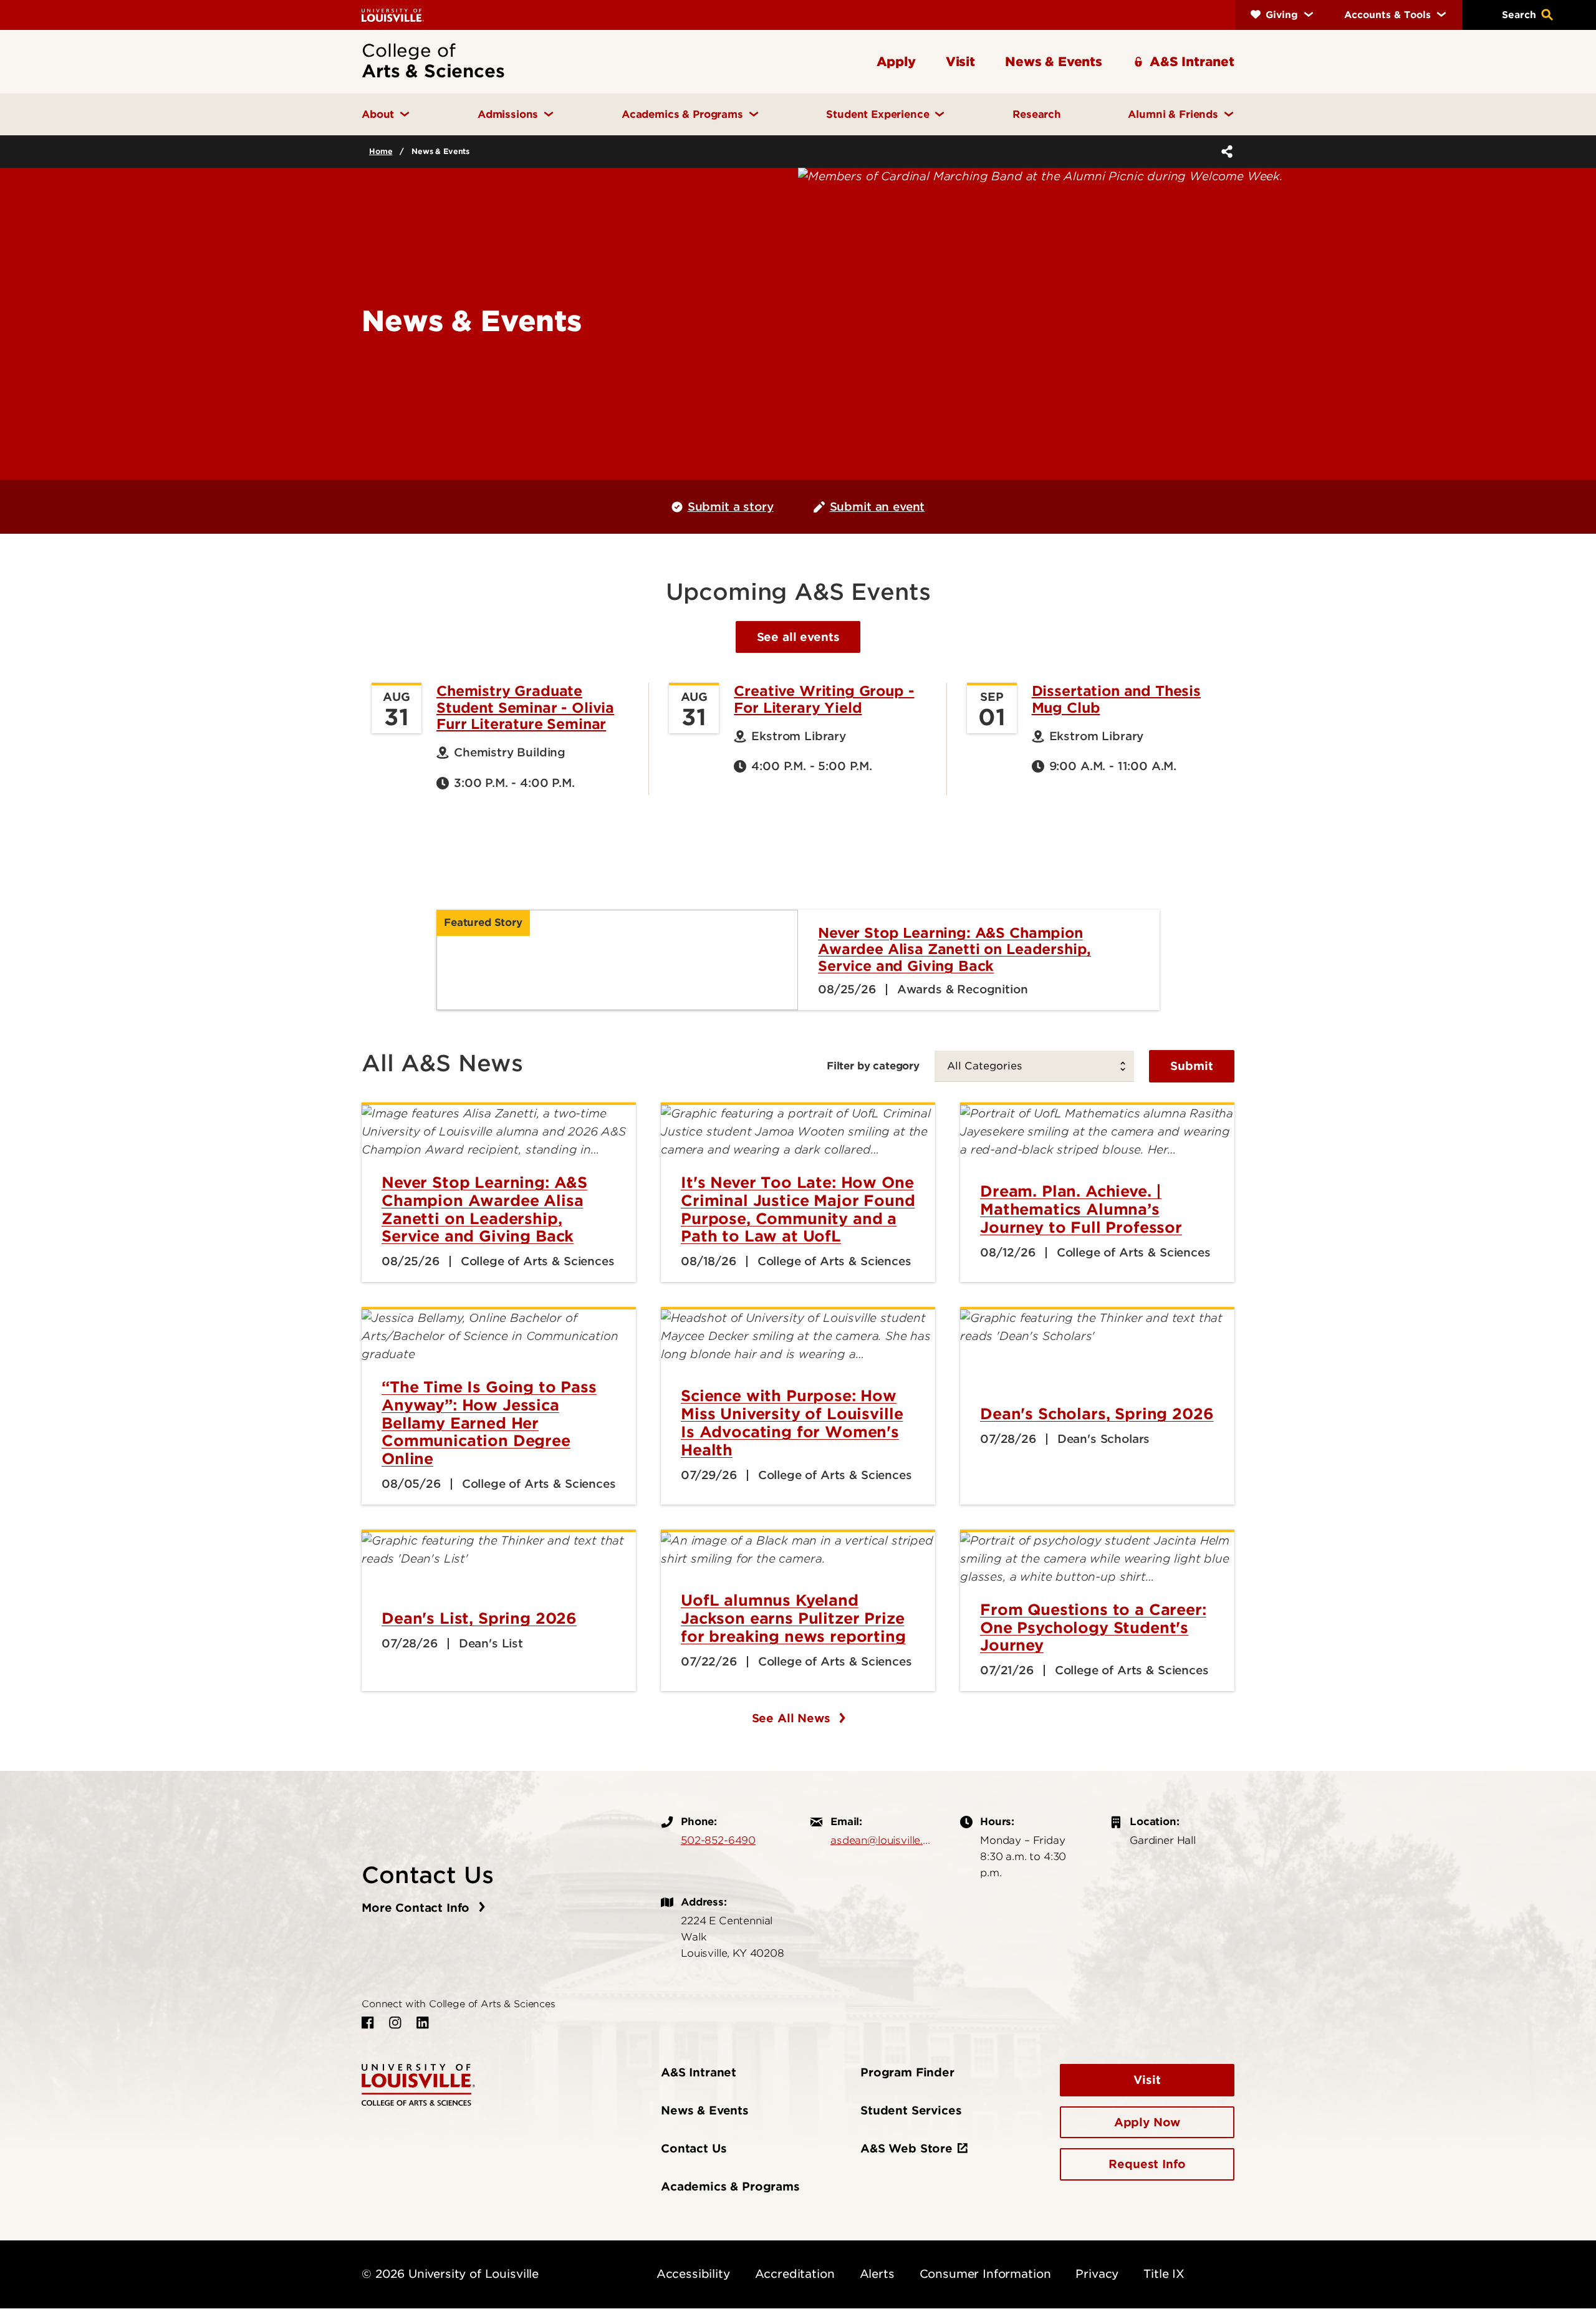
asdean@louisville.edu (883, 1840)
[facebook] (368, 2023)
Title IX (1164, 2274)
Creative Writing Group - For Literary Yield (824, 699)
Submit (1192, 1066)
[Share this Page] (1224, 152)
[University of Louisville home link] (393, 15)
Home (381, 151)
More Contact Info (417, 1908)
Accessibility (693, 2274)
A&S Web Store (906, 2148)
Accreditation (795, 2274)
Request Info (1147, 2164)
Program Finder (907, 2072)
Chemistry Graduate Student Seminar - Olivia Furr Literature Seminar (525, 707)
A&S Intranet (699, 2072)
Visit (1147, 2080)
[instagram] (395, 2023)
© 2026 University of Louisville (450, 2274)
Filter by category (873, 1066)
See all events (798, 637)
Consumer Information (985, 2274)
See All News (793, 1718)
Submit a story (731, 507)
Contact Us (694, 2148)
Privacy (1097, 2274)
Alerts (877, 2274)
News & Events (705, 2110)
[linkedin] (423, 2023)
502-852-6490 (718, 1840)
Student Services (911, 2110)
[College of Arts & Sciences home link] (418, 2084)
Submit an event (877, 507)
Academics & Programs (730, 2186)
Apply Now (1147, 2122)
